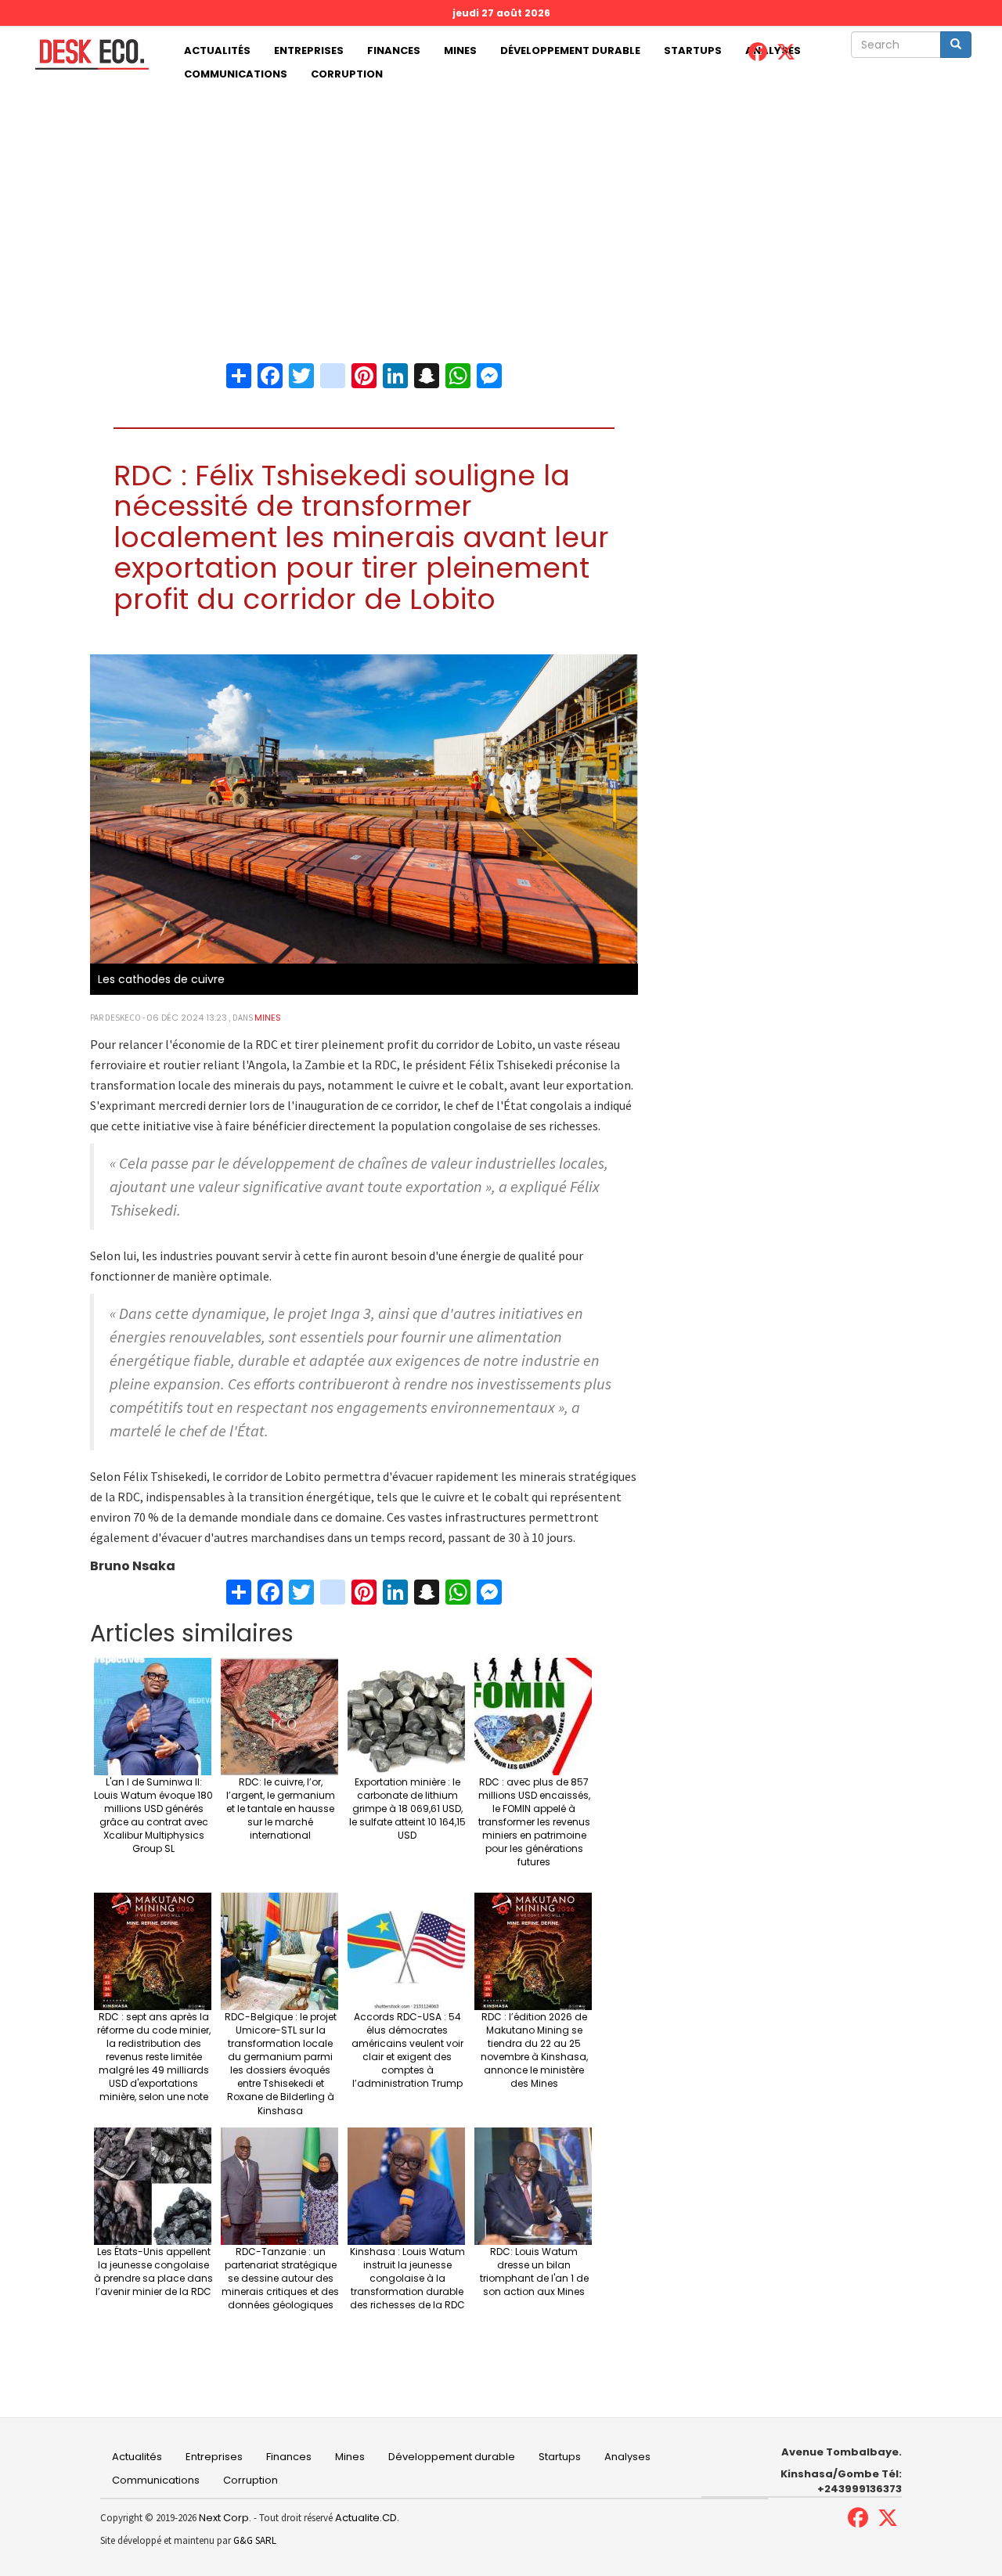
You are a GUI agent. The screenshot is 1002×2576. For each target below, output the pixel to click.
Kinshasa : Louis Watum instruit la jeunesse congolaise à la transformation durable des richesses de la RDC (407, 2279)
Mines (460, 50)
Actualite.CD (365, 2518)
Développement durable (570, 50)
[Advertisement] (501, 204)
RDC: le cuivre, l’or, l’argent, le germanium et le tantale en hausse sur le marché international (281, 1809)
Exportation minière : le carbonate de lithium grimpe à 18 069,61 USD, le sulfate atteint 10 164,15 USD (407, 1809)
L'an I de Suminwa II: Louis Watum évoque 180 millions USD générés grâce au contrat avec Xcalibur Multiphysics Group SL (153, 1816)
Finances (394, 50)
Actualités (217, 50)
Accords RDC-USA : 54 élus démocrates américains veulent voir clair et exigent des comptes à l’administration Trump (407, 2050)
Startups (693, 50)
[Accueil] (86, 54)
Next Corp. (225, 2518)
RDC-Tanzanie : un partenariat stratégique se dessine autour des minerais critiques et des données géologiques (280, 2279)
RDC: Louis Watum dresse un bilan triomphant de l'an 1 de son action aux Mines (534, 2272)
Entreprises (309, 50)
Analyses (627, 2457)
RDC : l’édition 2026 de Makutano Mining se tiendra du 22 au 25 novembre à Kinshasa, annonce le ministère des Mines (534, 2050)
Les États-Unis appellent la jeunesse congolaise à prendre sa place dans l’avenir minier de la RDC (153, 2272)
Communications (236, 74)
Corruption (347, 74)
